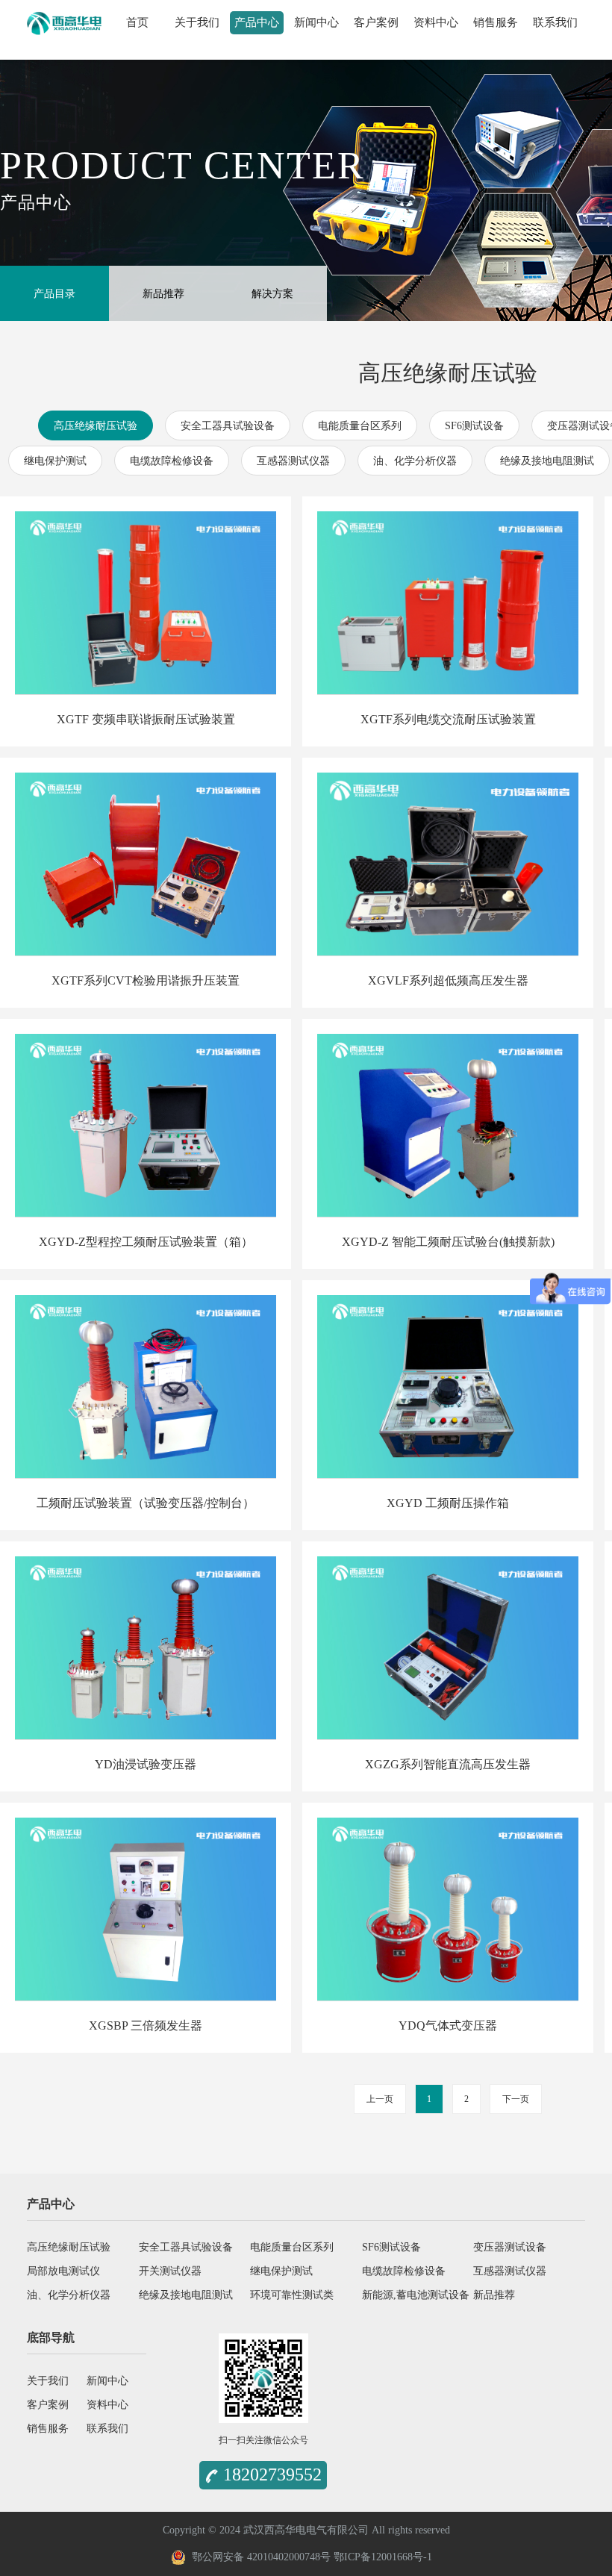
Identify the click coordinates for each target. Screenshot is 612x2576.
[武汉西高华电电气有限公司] (64, 20)
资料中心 (436, 22)
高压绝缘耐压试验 (96, 426)
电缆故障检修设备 (172, 461)
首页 (137, 22)
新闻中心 (316, 22)
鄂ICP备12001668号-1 (383, 2557)
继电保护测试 (55, 461)
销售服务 (496, 22)
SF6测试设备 (474, 426)
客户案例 (376, 22)
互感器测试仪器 (293, 461)
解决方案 (272, 294)
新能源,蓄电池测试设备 (416, 2295)
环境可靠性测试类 (292, 2295)
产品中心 (257, 22)
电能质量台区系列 (360, 426)
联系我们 (555, 22)
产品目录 (54, 294)
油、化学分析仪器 (415, 461)
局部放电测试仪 (63, 2271)
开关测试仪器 (170, 2271)
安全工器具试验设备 (228, 426)
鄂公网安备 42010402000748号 (258, 2557)
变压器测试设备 (510, 2247)
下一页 (516, 2099)
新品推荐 (163, 294)
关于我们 (197, 22)
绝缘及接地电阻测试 (547, 461)
